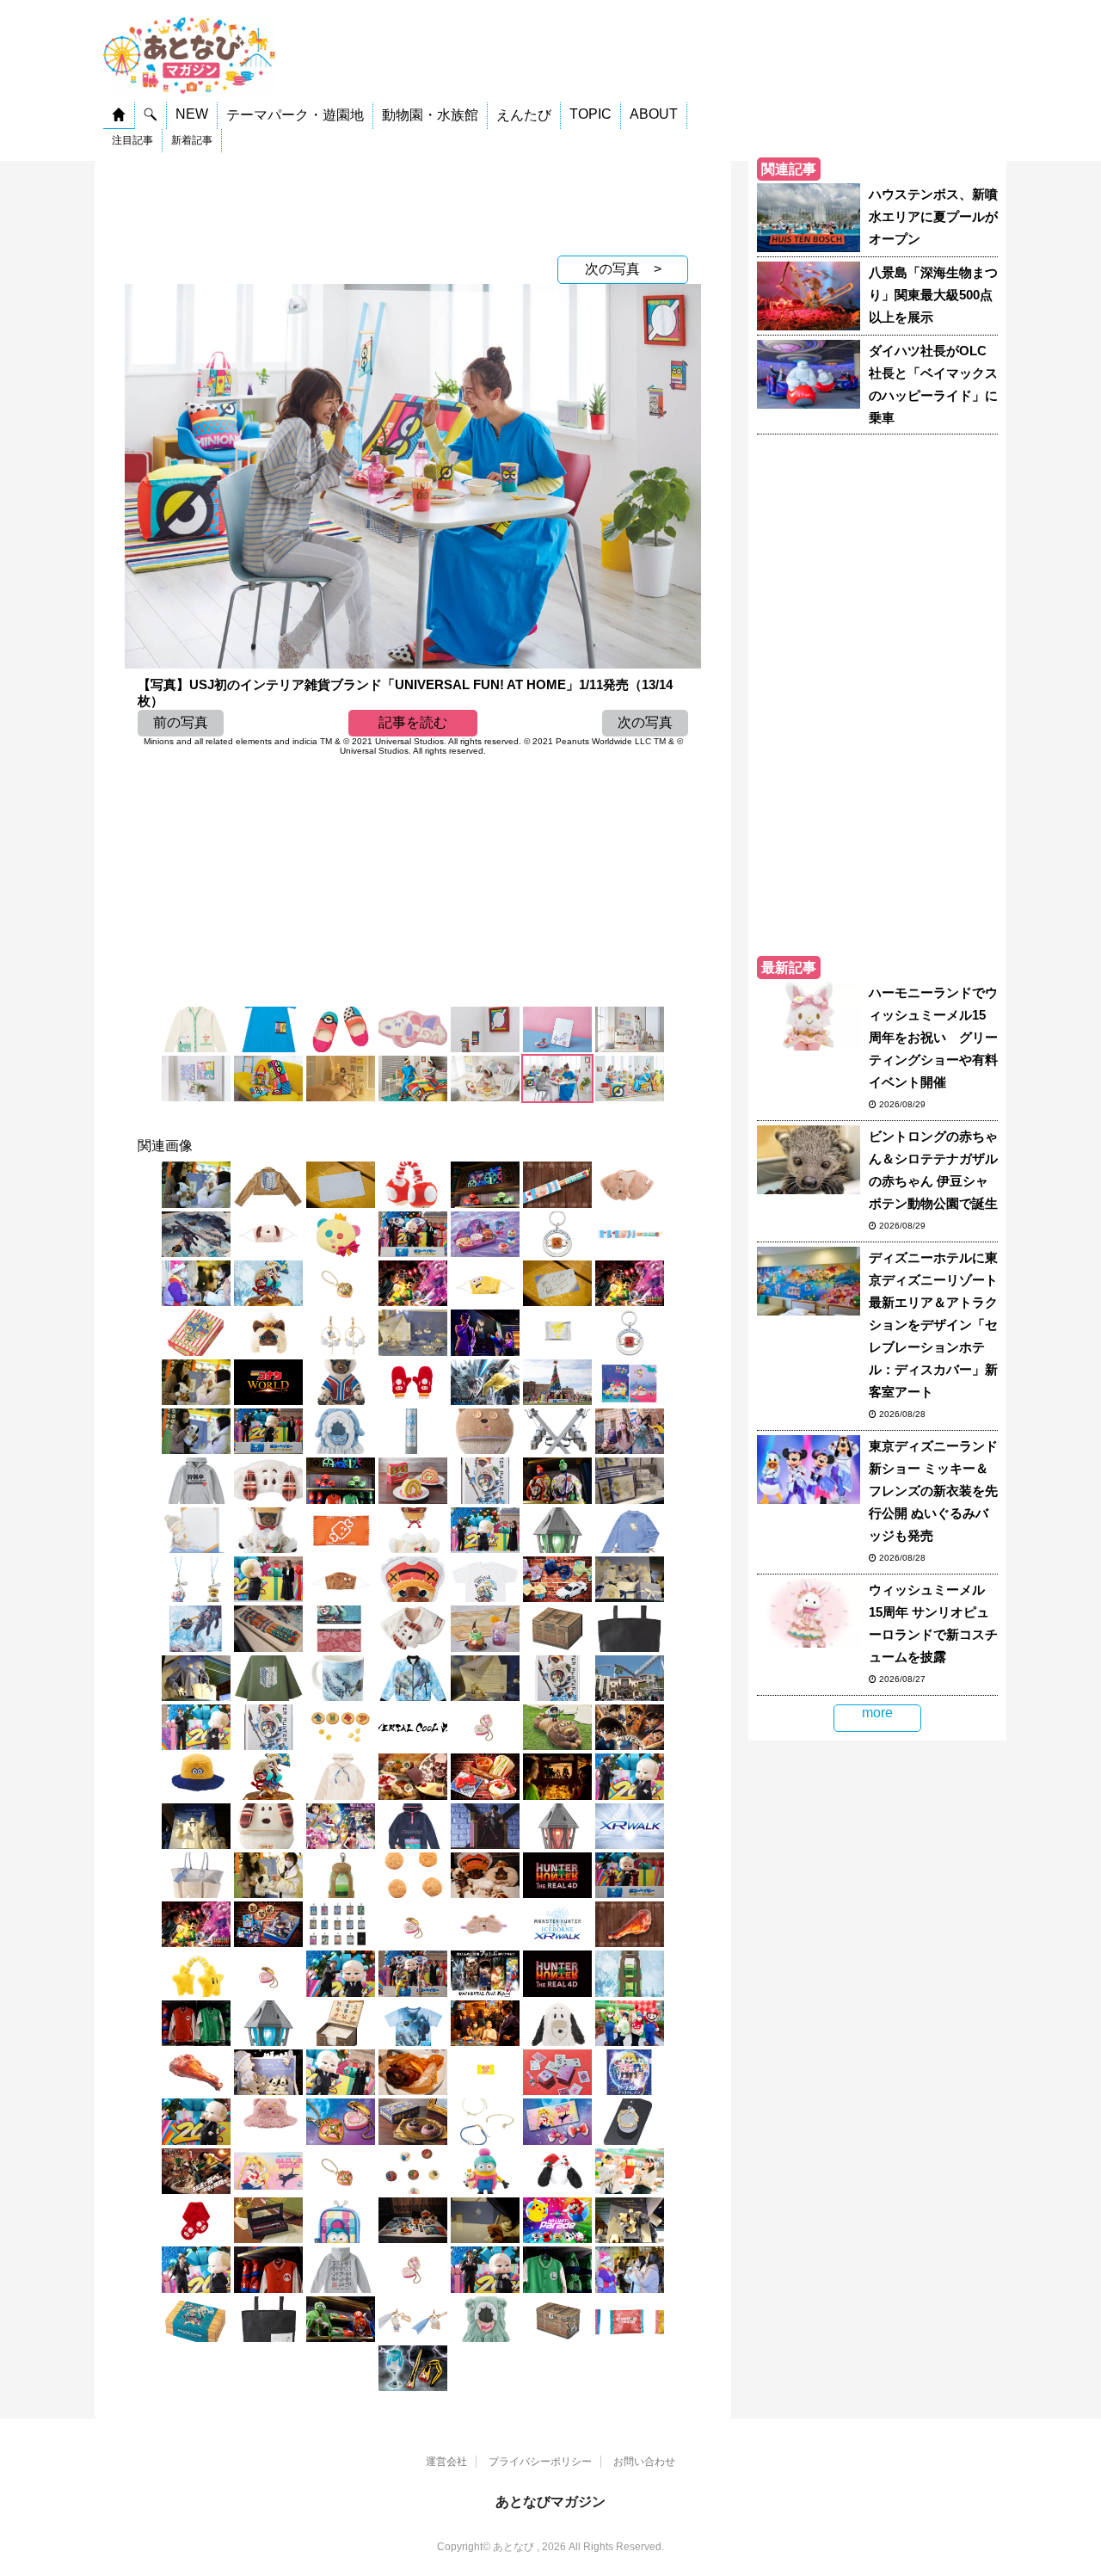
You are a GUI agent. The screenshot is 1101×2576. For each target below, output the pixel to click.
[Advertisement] (413, 204)
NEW (192, 114)
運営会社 (446, 2462)
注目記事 (132, 140)
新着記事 (192, 140)
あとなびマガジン (550, 2502)
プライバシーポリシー (540, 2462)
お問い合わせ (644, 2462)
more (877, 1713)
